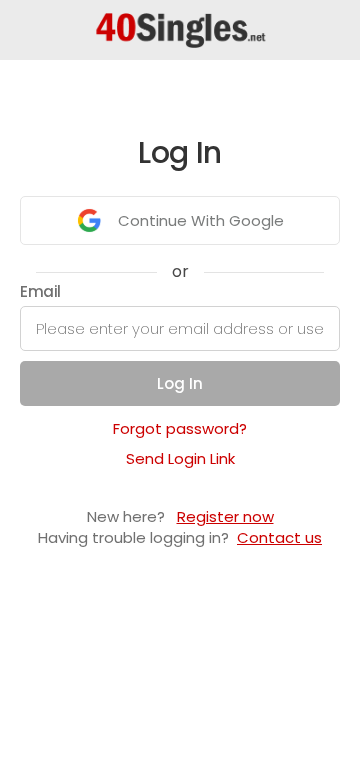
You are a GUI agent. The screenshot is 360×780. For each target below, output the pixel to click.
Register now (225, 516)
